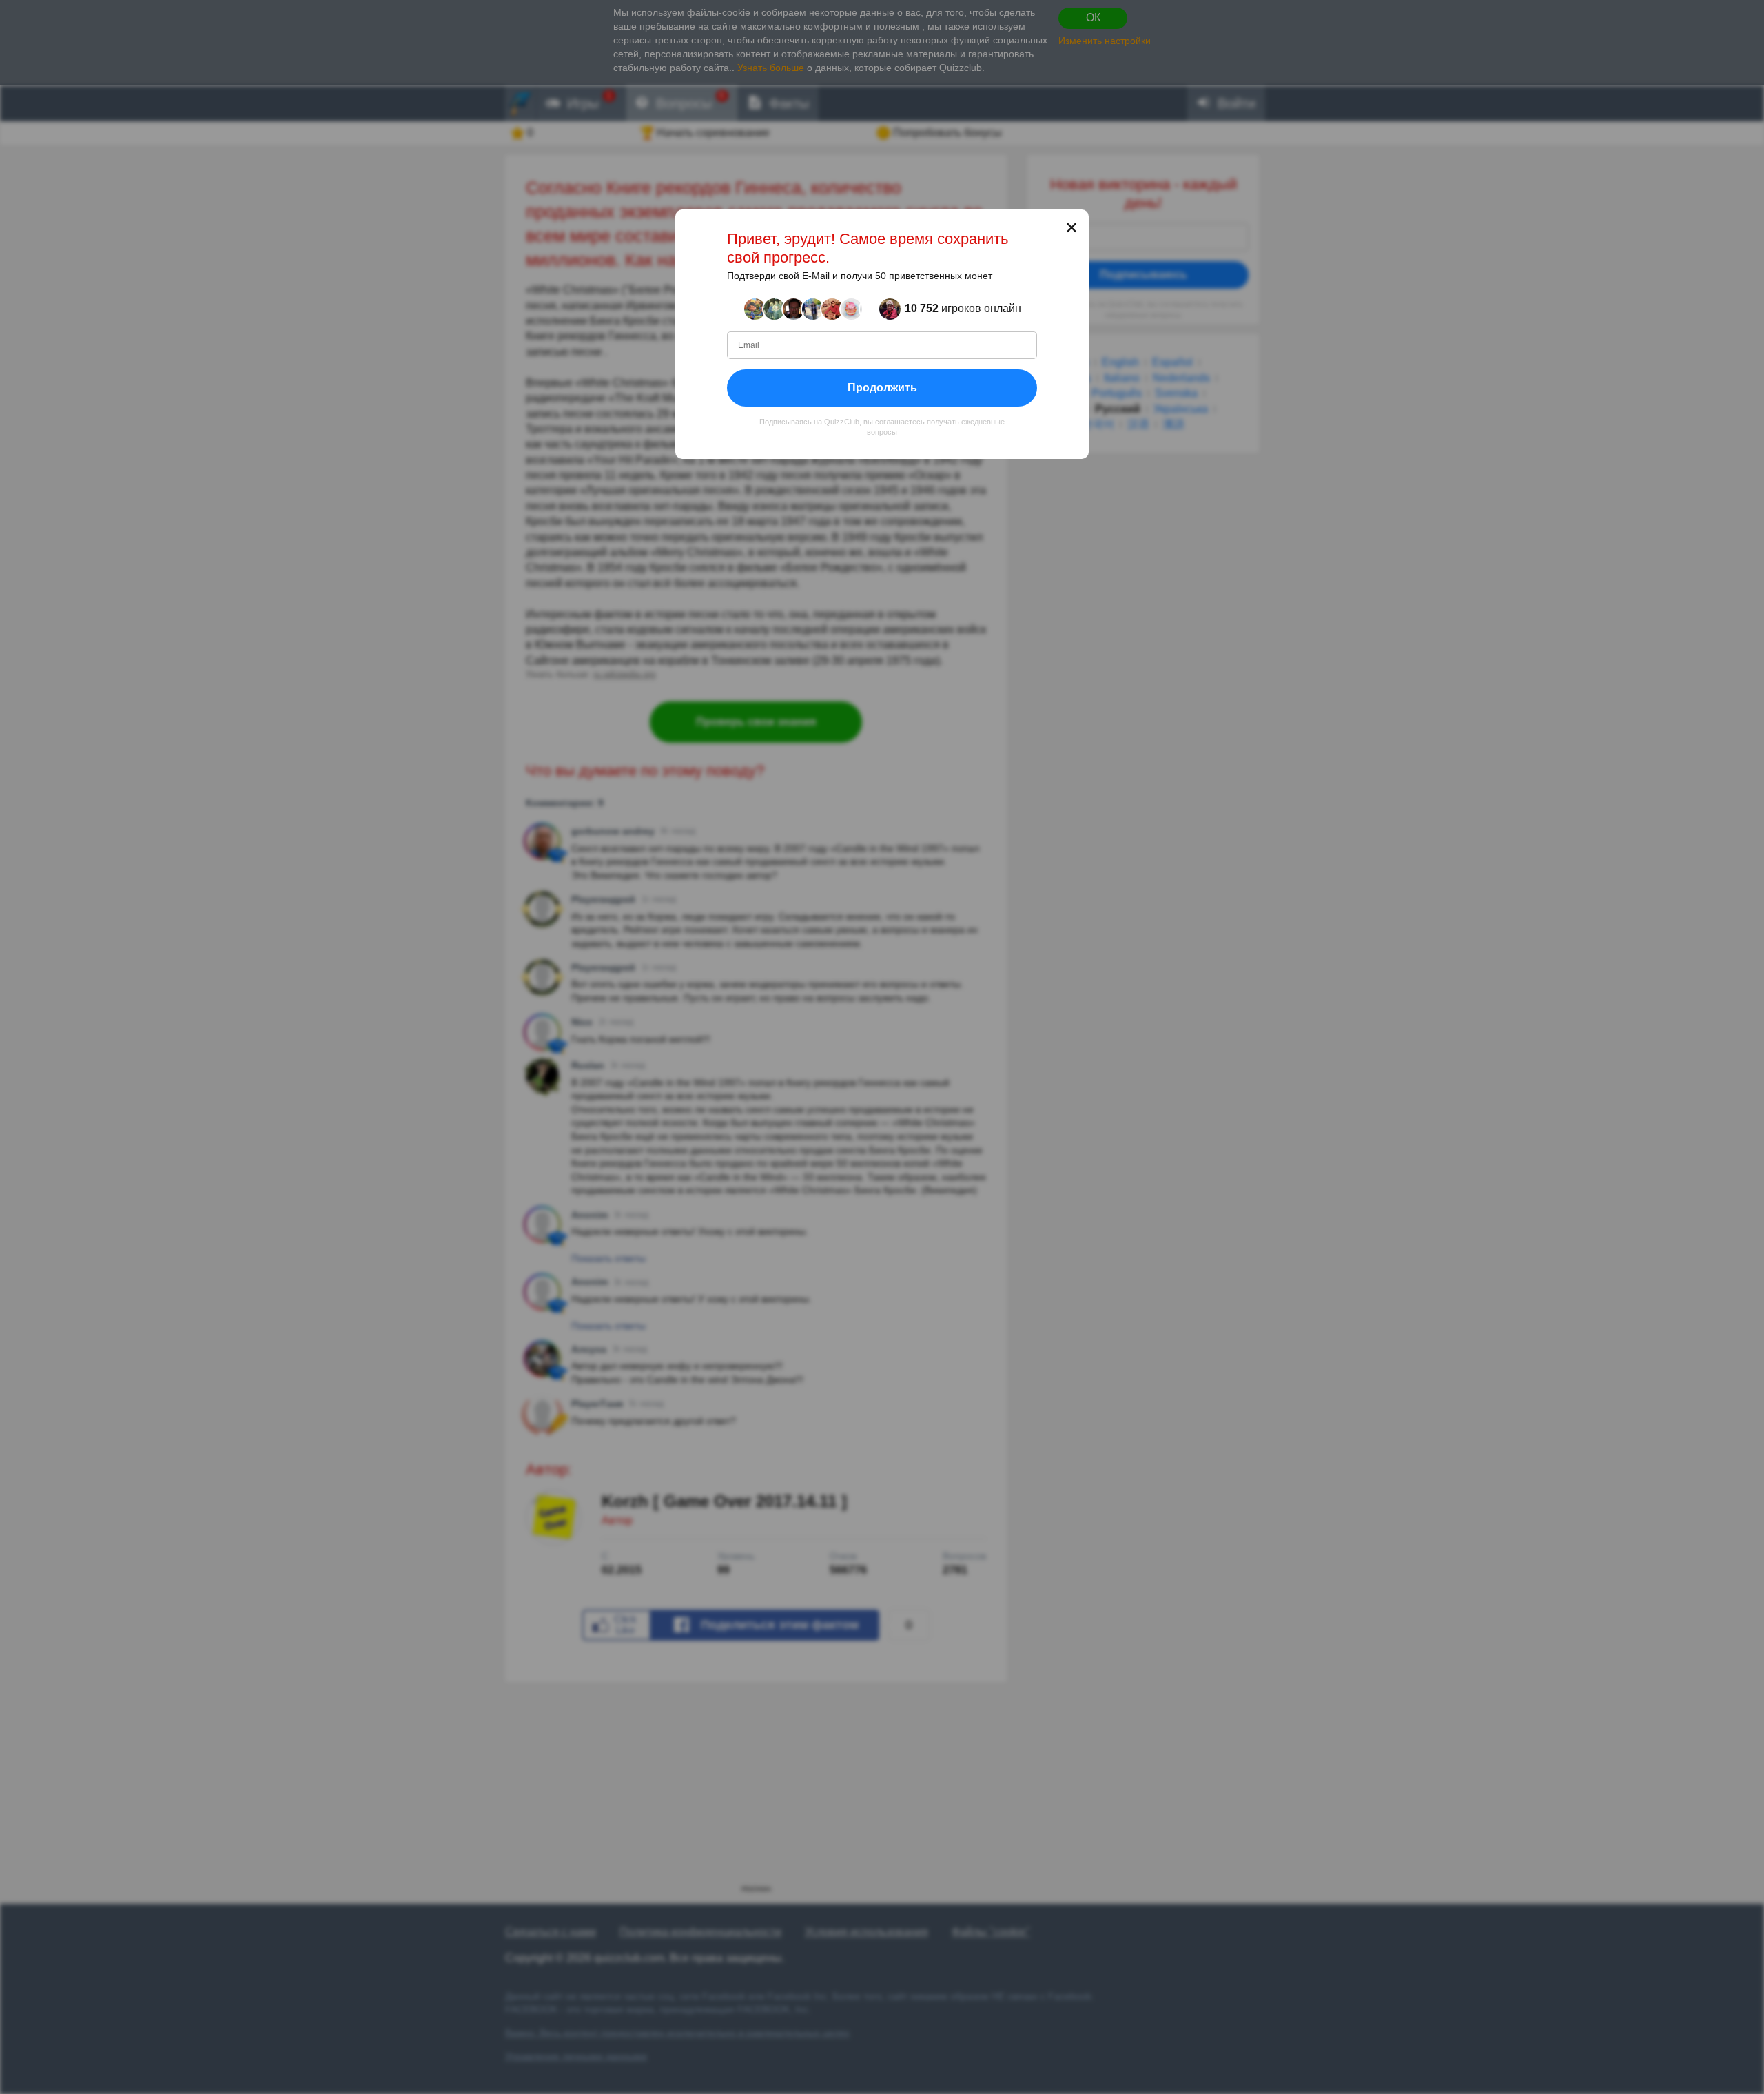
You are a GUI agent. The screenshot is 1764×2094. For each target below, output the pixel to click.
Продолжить (882, 388)
